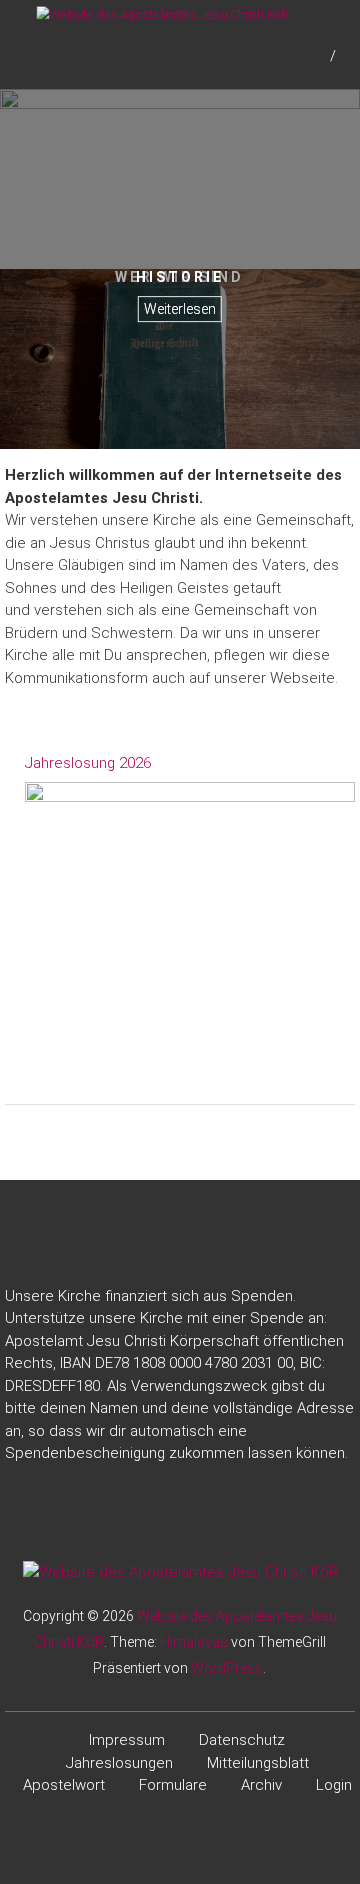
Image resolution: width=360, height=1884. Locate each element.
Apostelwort (64, 1785)
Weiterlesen (180, 309)
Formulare (173, 1785)
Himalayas (194, 1642)
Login (334, 1785)
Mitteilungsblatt (258, 1763)
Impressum (127, 1740)
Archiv (261, 1785)
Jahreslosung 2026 (88, 763)
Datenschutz (242, 1740)
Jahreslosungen (119, 1763)
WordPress (227, 1668)
